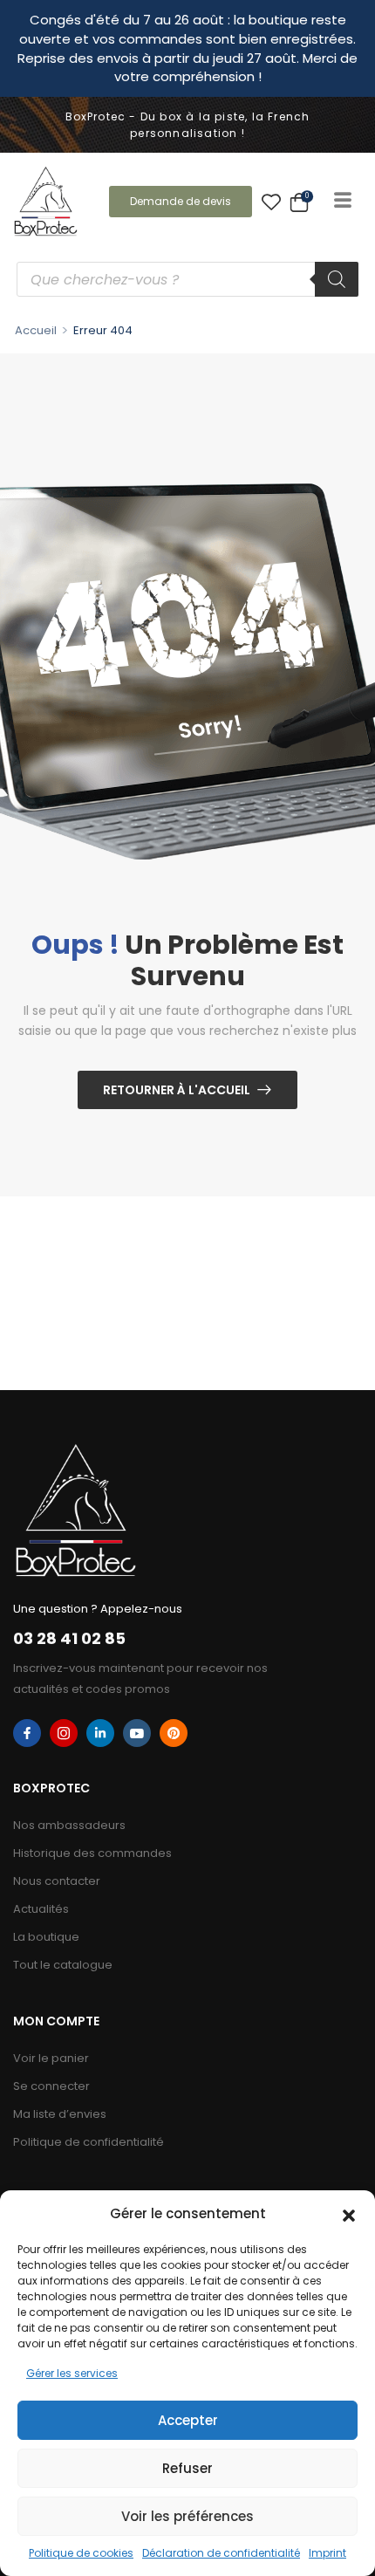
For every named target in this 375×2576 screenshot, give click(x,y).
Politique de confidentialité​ (89, 2142)
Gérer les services (72, 2373)
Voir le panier (51, 2058)
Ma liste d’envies (60, 2114)
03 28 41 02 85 (69, 1638)
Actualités (41, 1909)
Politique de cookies (81, 2553)
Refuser (187, 2468)
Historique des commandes (92, 1853)
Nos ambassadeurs (69, 1825)
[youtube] (137, 1733)
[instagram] (64, 1733)
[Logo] (46, 201)
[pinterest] (174, 1733)
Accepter (188, 2420)
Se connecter (51, 2086)
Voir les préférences (187, 2516)
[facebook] (27, 1733)
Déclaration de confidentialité (221, 2553)
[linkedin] (100, 1733)
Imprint (327, 2553)
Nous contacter (57, 1881)
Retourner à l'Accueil (177, 1090)
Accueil (36, 330)
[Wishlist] (271, 202)
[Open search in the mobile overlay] (187, 279)
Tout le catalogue (63, 1965)
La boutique (46, 1937)
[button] (349, 2214)
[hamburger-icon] (342, 202)
